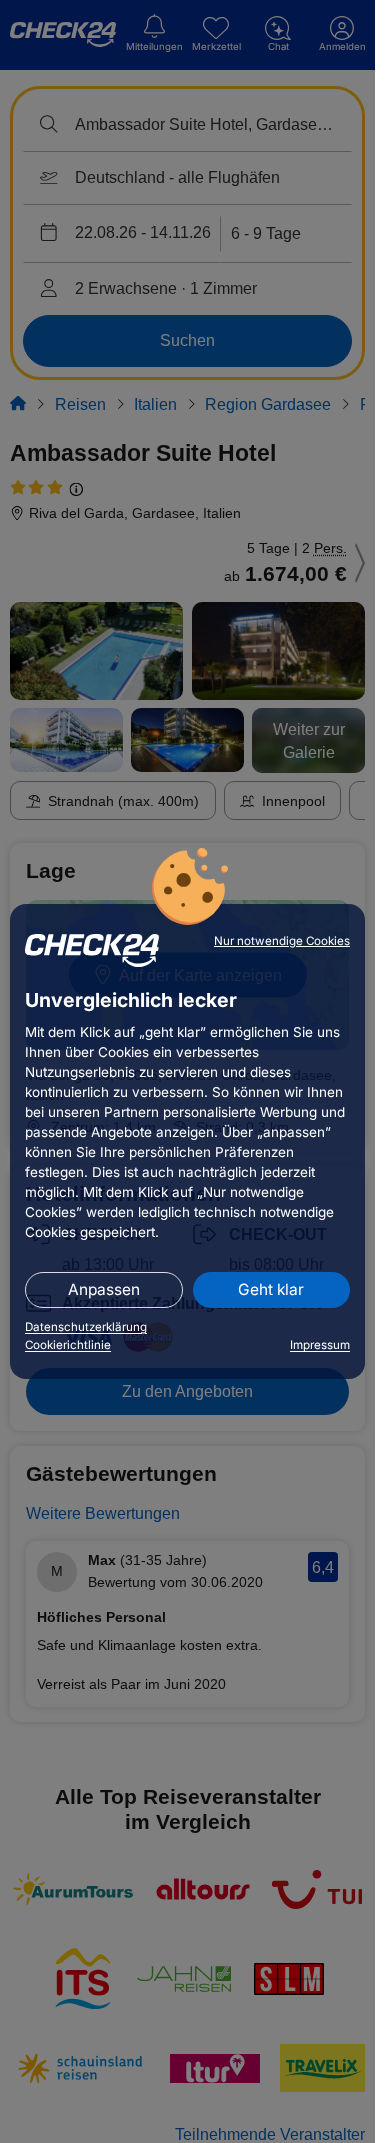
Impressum (320, 1345)
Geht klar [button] (271, 1289)
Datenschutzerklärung (86, 1327)
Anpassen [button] (104, 1289)
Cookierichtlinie (68, 1345)
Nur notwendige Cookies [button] (282, 941)
